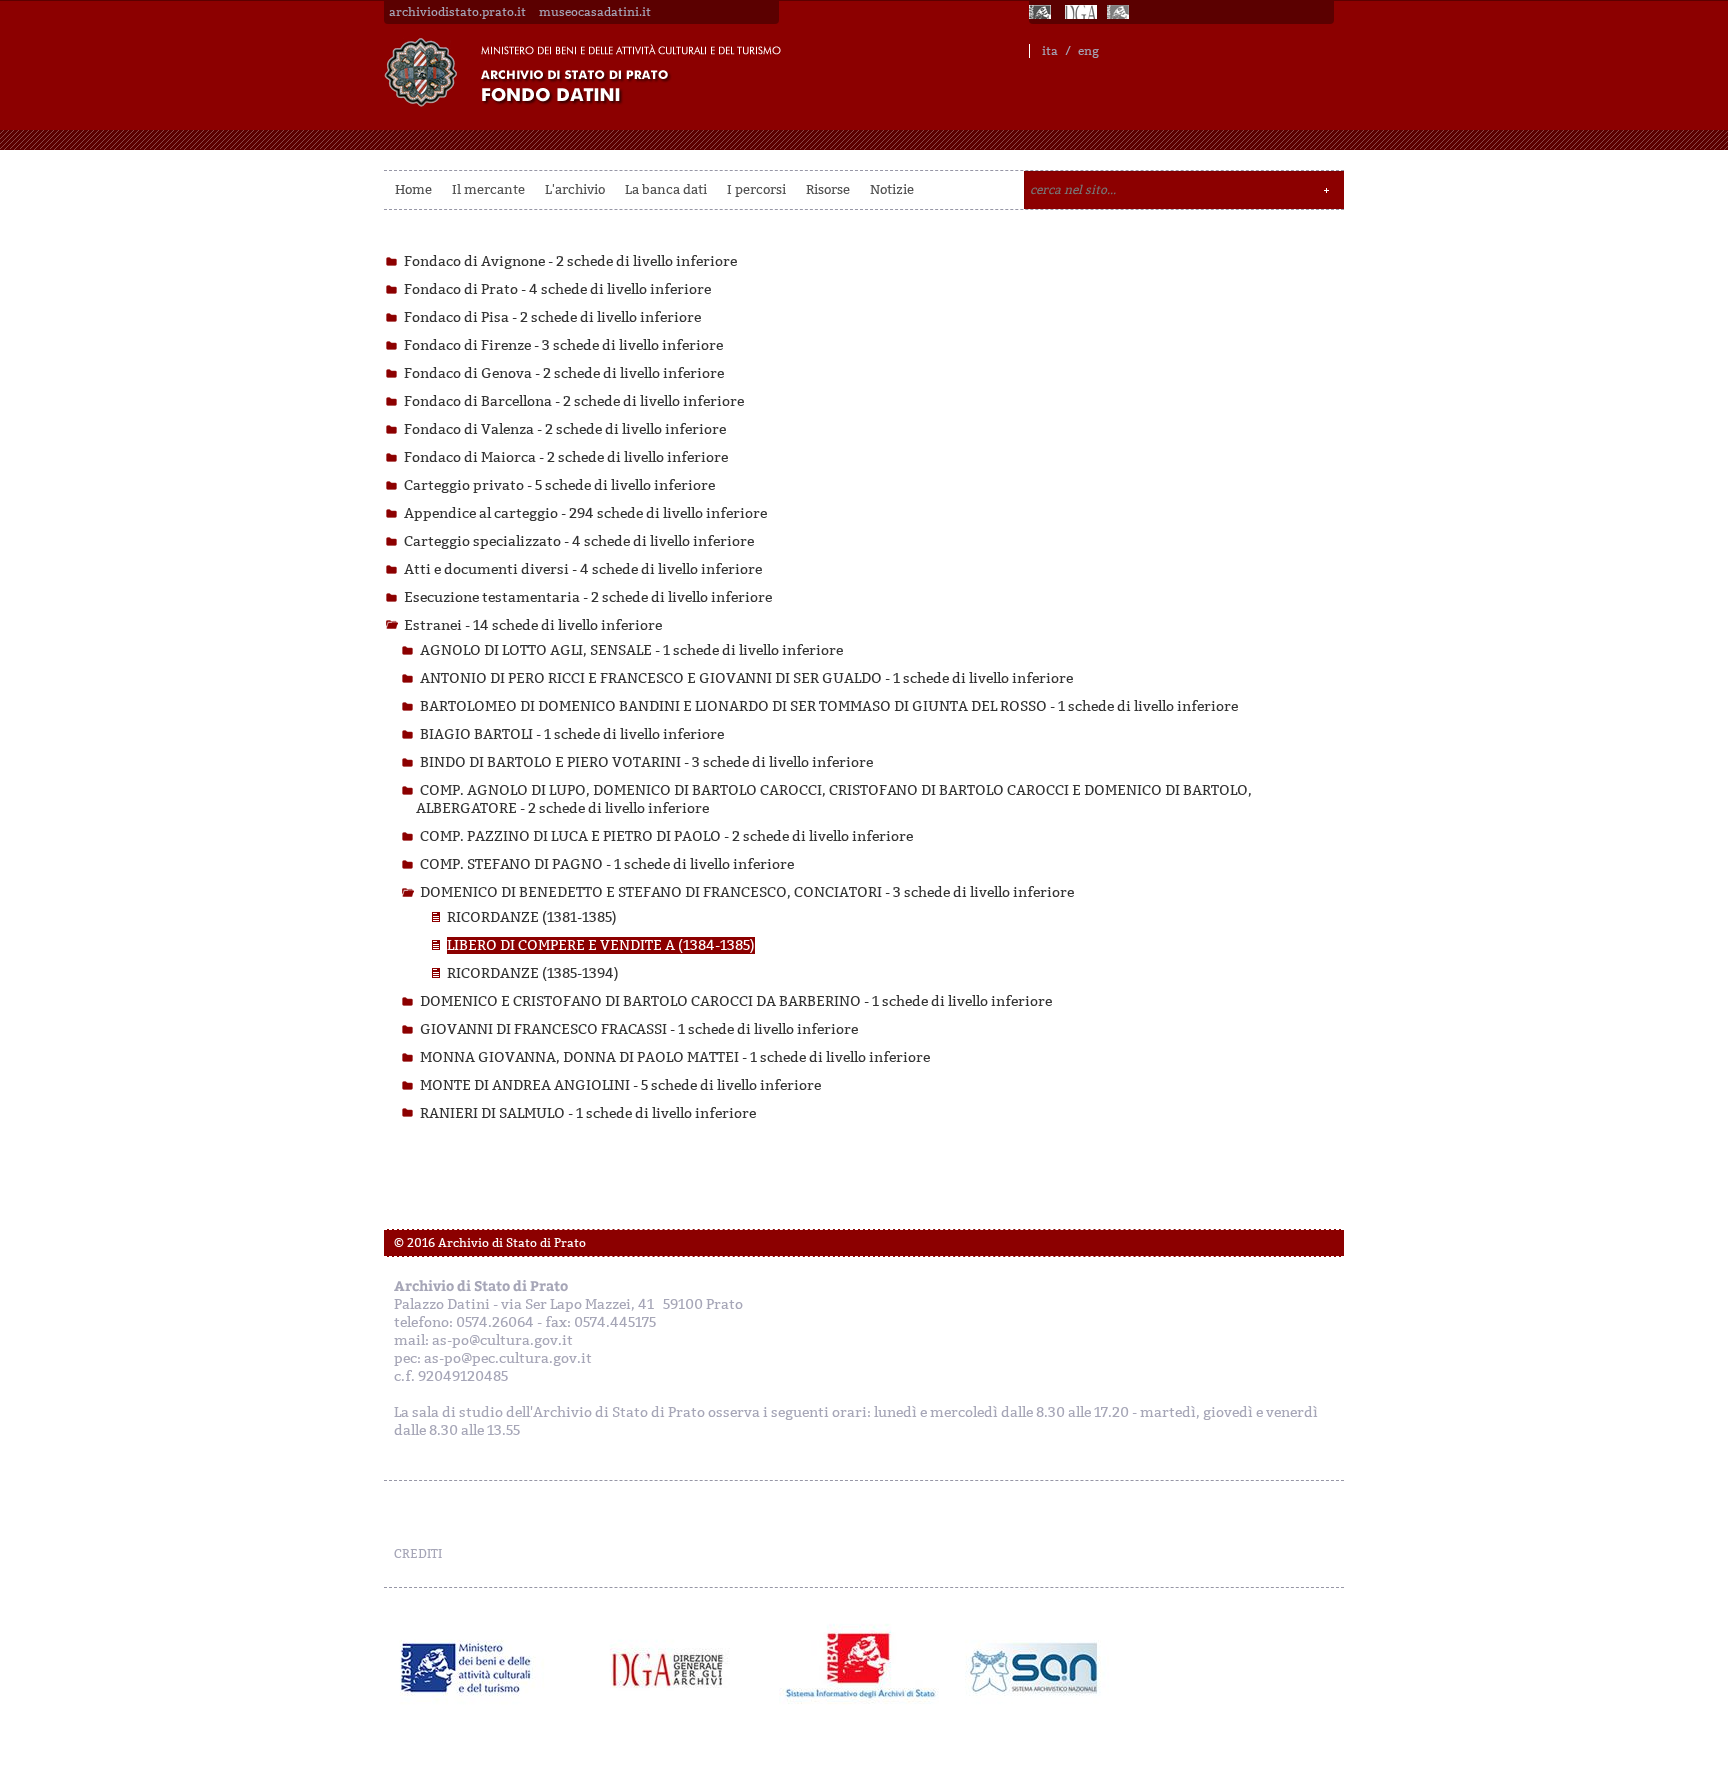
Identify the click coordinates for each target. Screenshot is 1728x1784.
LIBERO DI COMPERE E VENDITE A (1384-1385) (601, 945)
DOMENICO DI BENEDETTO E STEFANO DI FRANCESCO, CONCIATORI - (747, 892)
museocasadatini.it (595, 12)
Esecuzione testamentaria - (588, 597)
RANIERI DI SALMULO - (588, 1113)
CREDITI (418, 1554)
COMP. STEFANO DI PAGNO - (607, 864)
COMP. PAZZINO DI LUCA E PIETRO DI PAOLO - (666, 836)
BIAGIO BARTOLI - (572, 734)
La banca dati (666, 189)
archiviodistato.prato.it (457, 12)
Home (413, 189)
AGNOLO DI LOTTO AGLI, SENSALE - (631, 650)
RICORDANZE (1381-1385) (532, 917)
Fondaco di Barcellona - (574, 401)
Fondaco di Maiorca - (566, 457)
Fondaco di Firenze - (563, 345)
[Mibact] (466, 1668)
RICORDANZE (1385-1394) (533, 973)
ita (1050, 51)
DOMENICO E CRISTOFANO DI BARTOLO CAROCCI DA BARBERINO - (736, 1001)
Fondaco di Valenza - (565, 429)
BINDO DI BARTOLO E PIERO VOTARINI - (646, 762)
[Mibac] (1042, 12)
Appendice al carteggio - (585, 513)
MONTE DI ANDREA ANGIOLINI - (620, 1085)
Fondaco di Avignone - (570, 261)
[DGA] (1081, 12)
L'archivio (575, 189)
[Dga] (676, 1668)
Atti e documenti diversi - (583, 569)
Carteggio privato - (559, 485)
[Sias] (1120, 12)
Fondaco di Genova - (564, 373)
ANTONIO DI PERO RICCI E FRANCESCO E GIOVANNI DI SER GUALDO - (746, 678)
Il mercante (488, 189)
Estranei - (533, 625)
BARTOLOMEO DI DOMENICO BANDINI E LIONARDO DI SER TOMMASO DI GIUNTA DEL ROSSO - (829, 706)
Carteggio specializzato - (579, 541)
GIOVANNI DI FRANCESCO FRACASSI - (639, 1029)
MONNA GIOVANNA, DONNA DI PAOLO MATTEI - (675, 1057)
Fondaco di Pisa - (552, 317)
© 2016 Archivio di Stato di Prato (490, 1243)
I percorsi (756, 189)
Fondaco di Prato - (557, 289)
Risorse (828, 189)
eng (1088, 51)
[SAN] (1031, 1668)
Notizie (892, 189)
